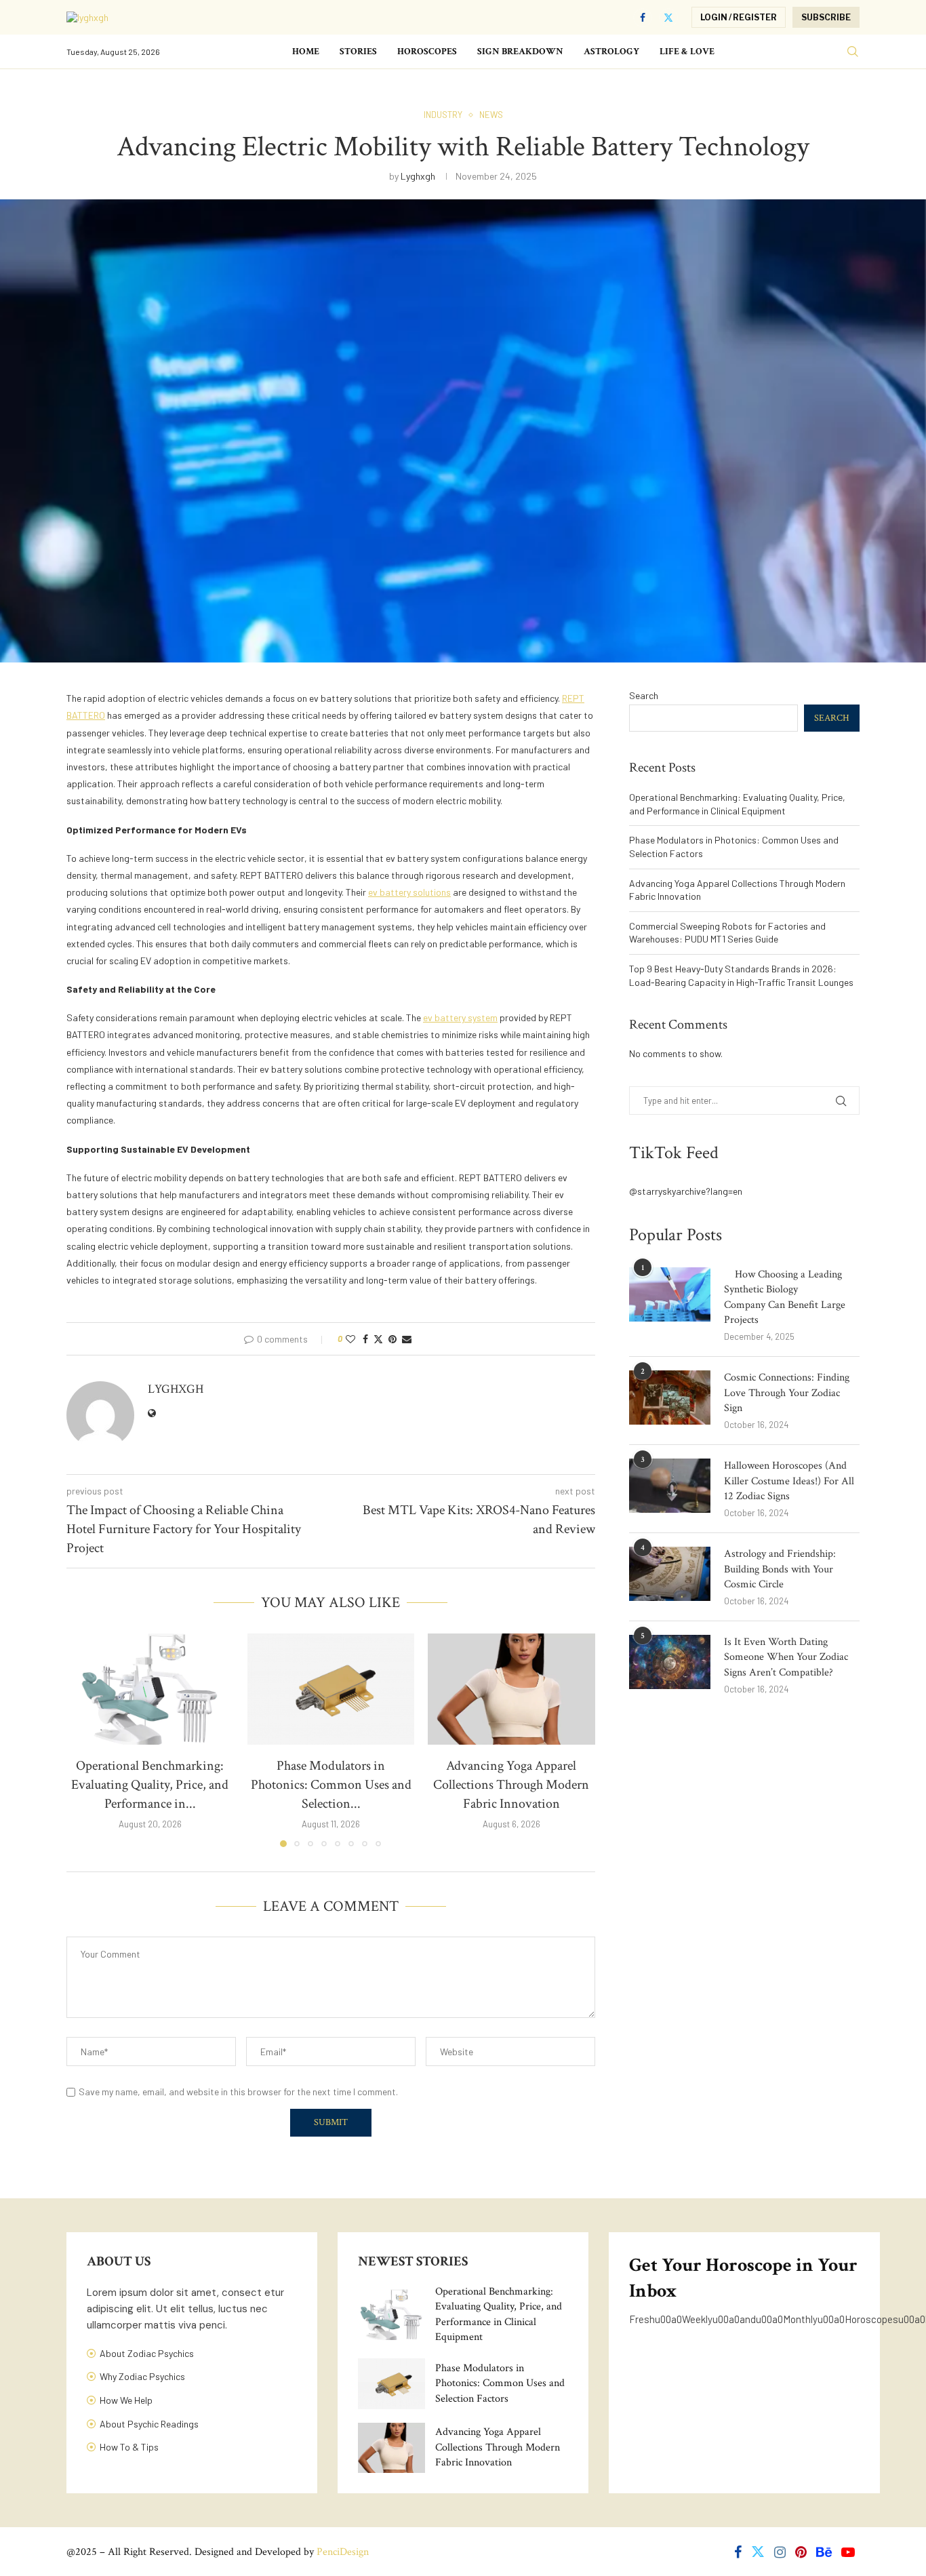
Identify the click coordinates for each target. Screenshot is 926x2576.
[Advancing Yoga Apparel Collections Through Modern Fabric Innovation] (511, 1689)
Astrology (611, 52)
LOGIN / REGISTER (739, 17)
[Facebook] (643, 18)
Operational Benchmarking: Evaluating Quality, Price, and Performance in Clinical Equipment (499, 2314)
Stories (358, 52)
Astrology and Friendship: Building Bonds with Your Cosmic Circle (780, 1569)
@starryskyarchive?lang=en (686, 1191)
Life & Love (687, 52)
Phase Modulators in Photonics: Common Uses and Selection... (330, 1785)
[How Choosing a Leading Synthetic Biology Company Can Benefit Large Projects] (670, 1294)
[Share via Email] (407, 1339)
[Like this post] (350, 1339)
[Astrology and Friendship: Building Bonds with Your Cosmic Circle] (670, 1574)
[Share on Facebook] (365, 1339)
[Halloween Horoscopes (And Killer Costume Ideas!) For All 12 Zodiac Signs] (670, 1486)
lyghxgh (418, 176)
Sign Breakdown (520, 52)
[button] (85, 1739)
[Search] (853, 52)
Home (306, 52)
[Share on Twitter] (378, 1339)
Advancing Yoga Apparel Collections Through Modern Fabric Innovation (512, 1785)
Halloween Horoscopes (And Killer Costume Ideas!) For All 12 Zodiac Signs (789, 1481)
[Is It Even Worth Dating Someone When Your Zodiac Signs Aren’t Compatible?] (670, 1662)
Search (644, 695)
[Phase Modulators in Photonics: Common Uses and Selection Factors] (331, 1689)
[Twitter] (668, 18)
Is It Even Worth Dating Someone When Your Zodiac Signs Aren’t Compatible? (786, 1657)
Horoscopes (427, 52)
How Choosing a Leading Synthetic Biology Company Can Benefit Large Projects (785, 1297)
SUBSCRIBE (826, 17)
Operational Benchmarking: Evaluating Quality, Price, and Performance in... (150, 1785)
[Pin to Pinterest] (392, 1339)
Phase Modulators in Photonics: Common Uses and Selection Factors (500, 2383)
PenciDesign (343, 2552)
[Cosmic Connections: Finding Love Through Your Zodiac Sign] (670, 1398)
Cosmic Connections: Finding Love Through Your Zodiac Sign (787, 1393)
